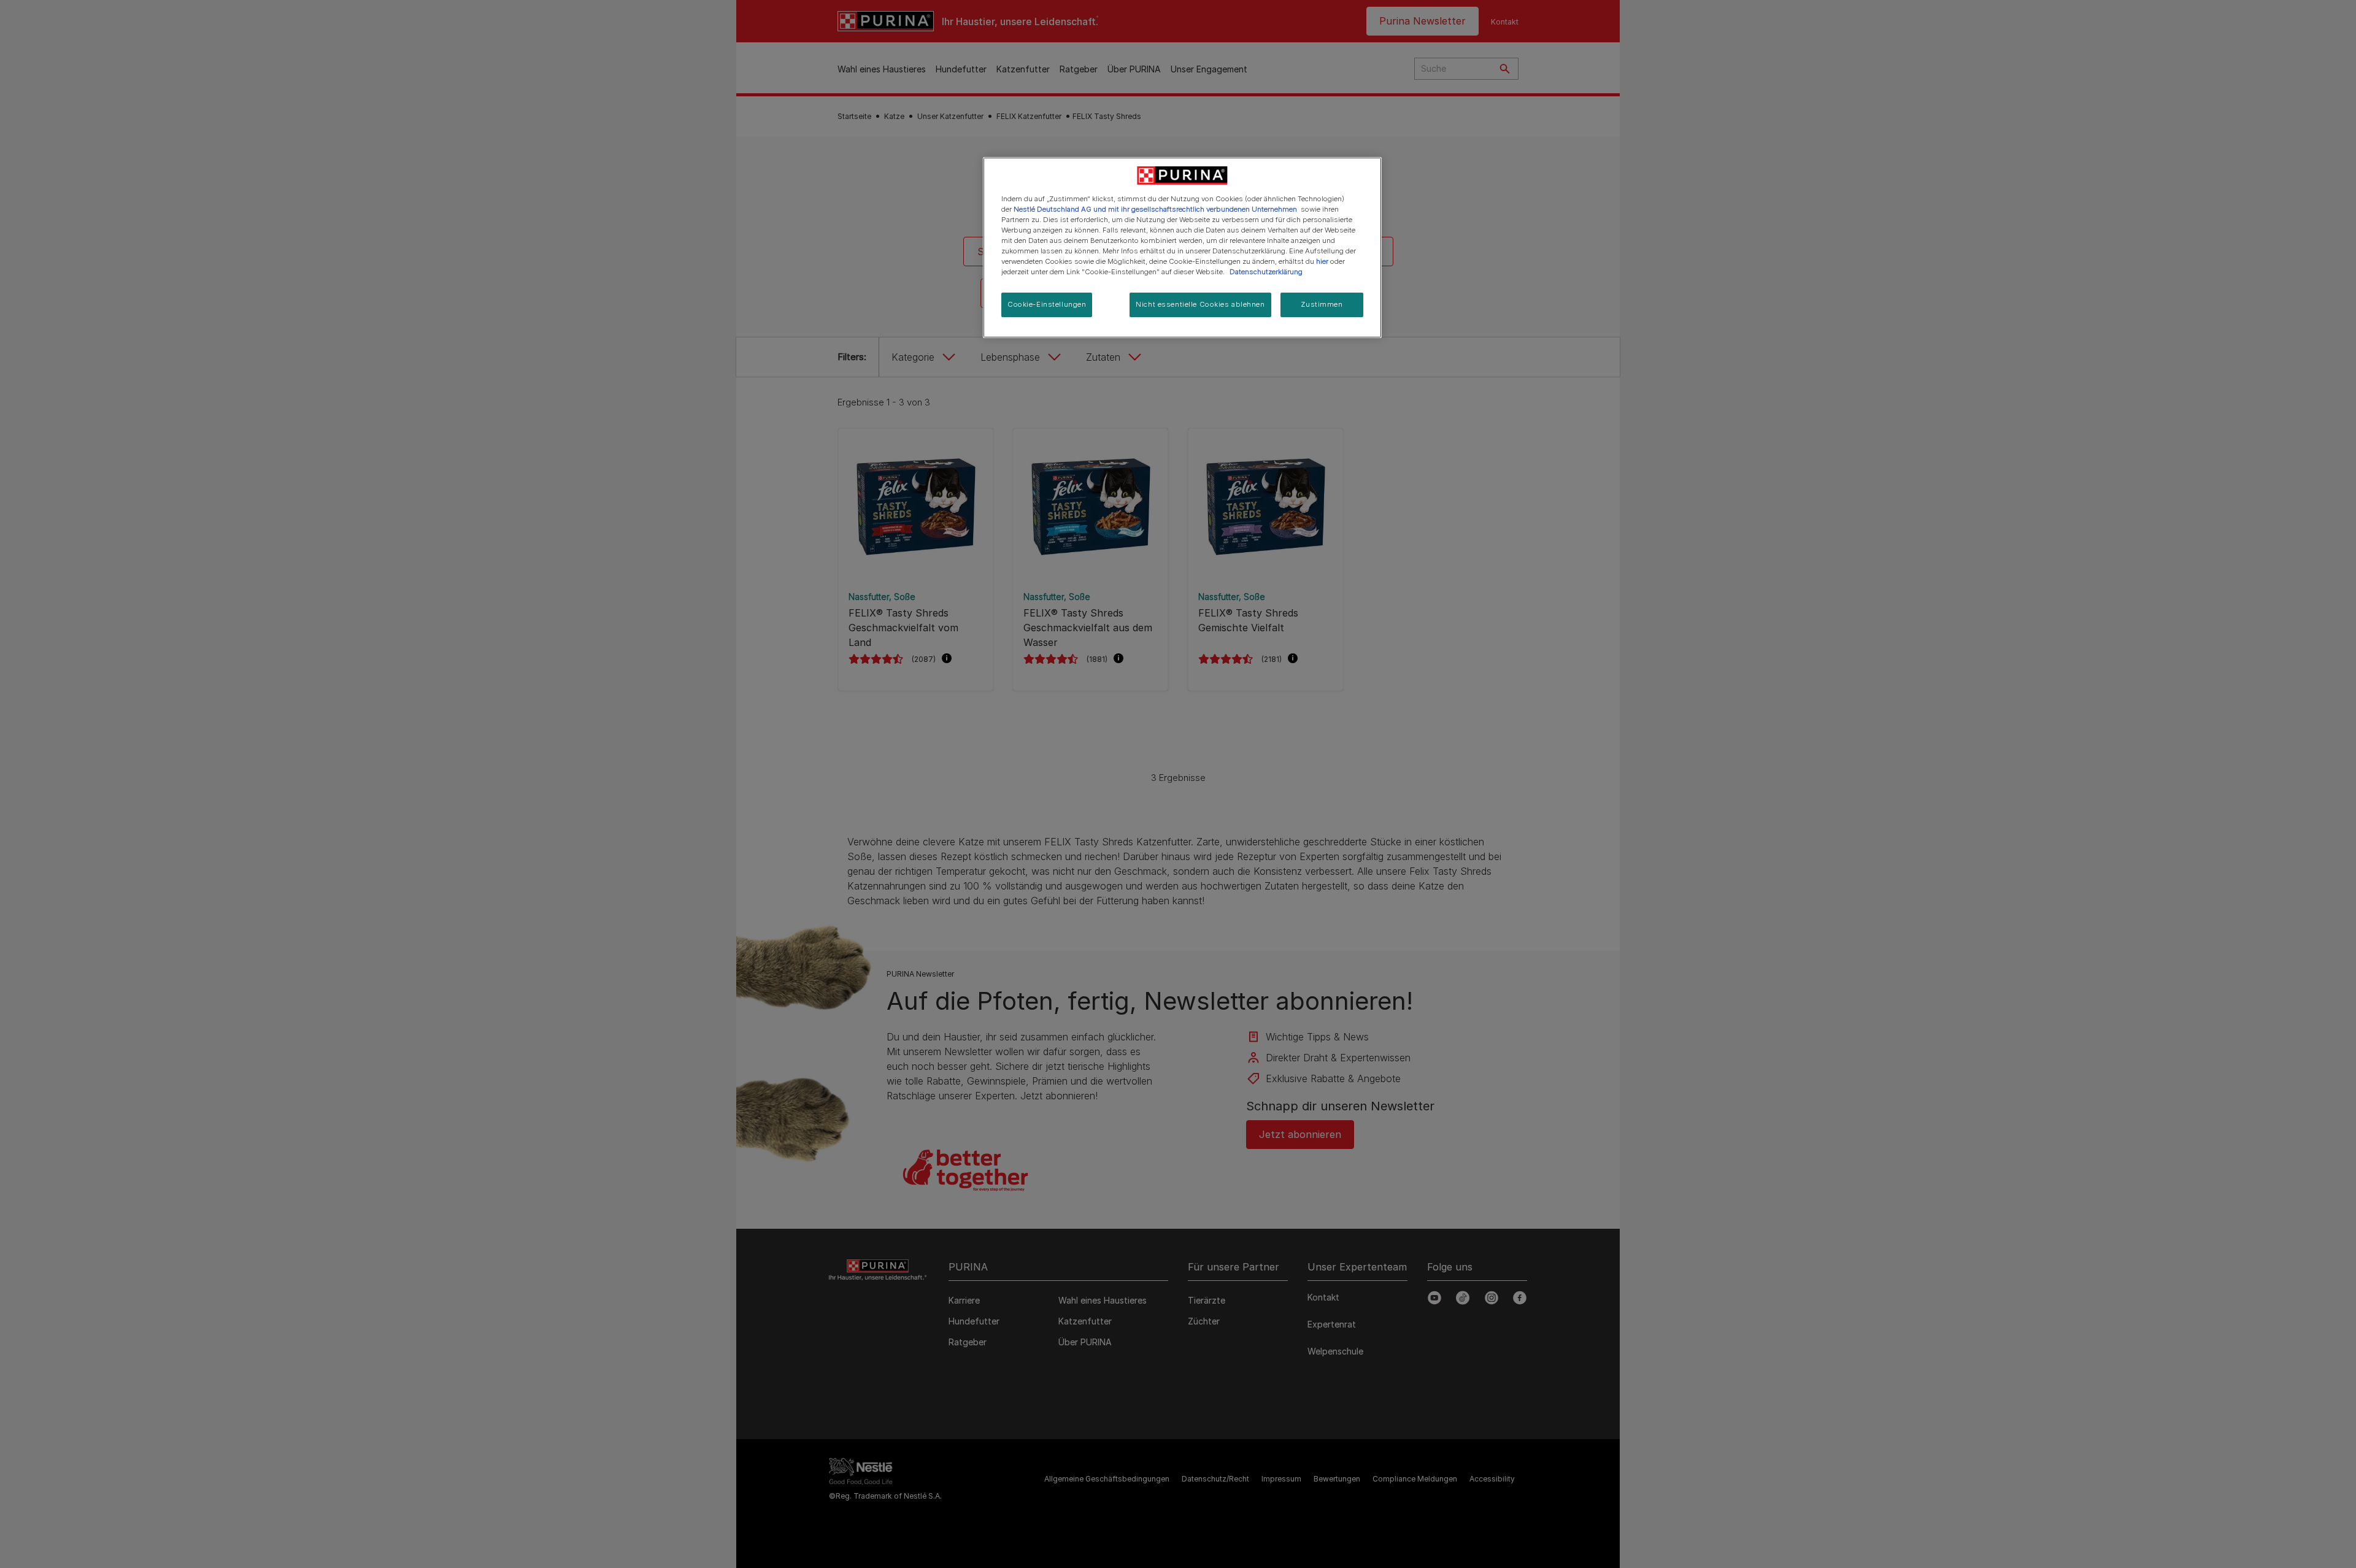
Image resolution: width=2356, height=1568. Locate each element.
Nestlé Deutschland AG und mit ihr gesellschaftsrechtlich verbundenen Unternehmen (1155, 209)
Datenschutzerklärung (1266, 272)
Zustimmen (1322, 304)
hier (1322, 261)
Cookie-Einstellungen (1047, 304)
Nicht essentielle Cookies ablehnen (1200, 304)
